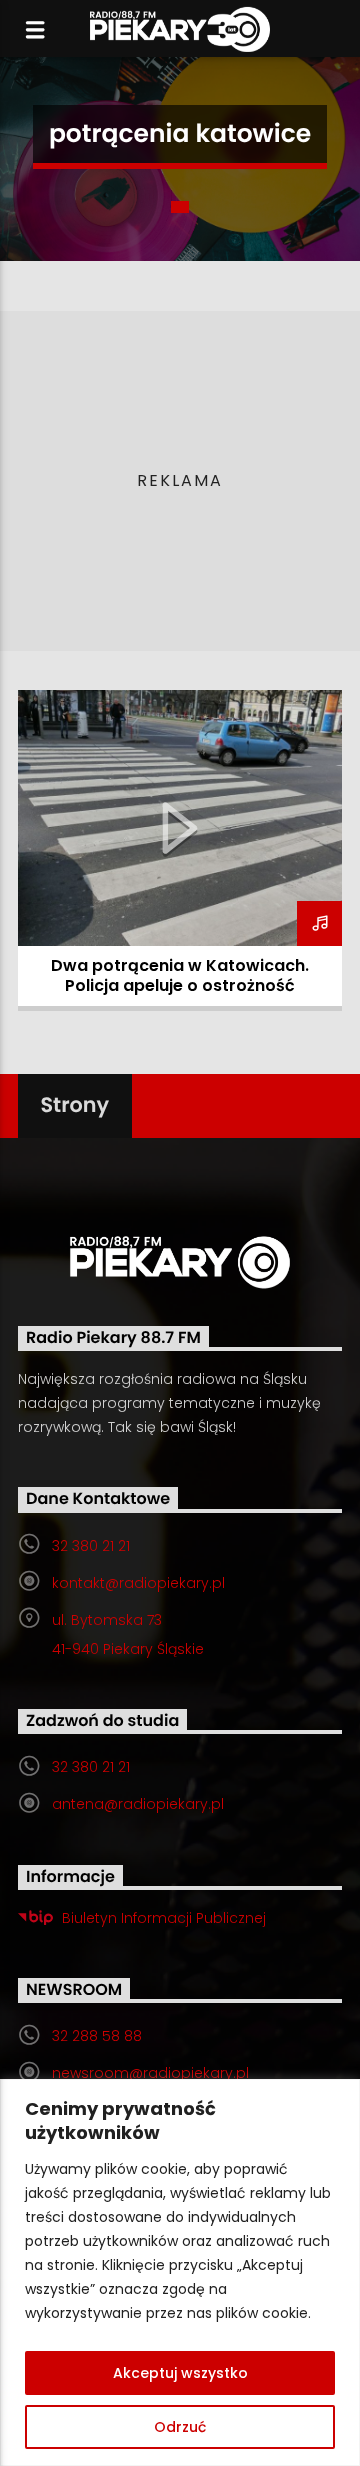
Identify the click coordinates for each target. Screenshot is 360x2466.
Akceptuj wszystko (180, 2373)
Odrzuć (180, 2427)
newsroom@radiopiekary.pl (150, 2073)
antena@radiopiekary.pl (138, 1804)
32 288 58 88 (97, 2036)
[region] (180, 2272)
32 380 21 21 (91, 1546)
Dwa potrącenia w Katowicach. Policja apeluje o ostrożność (180, 975)
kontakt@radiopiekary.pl (138, 1583)
